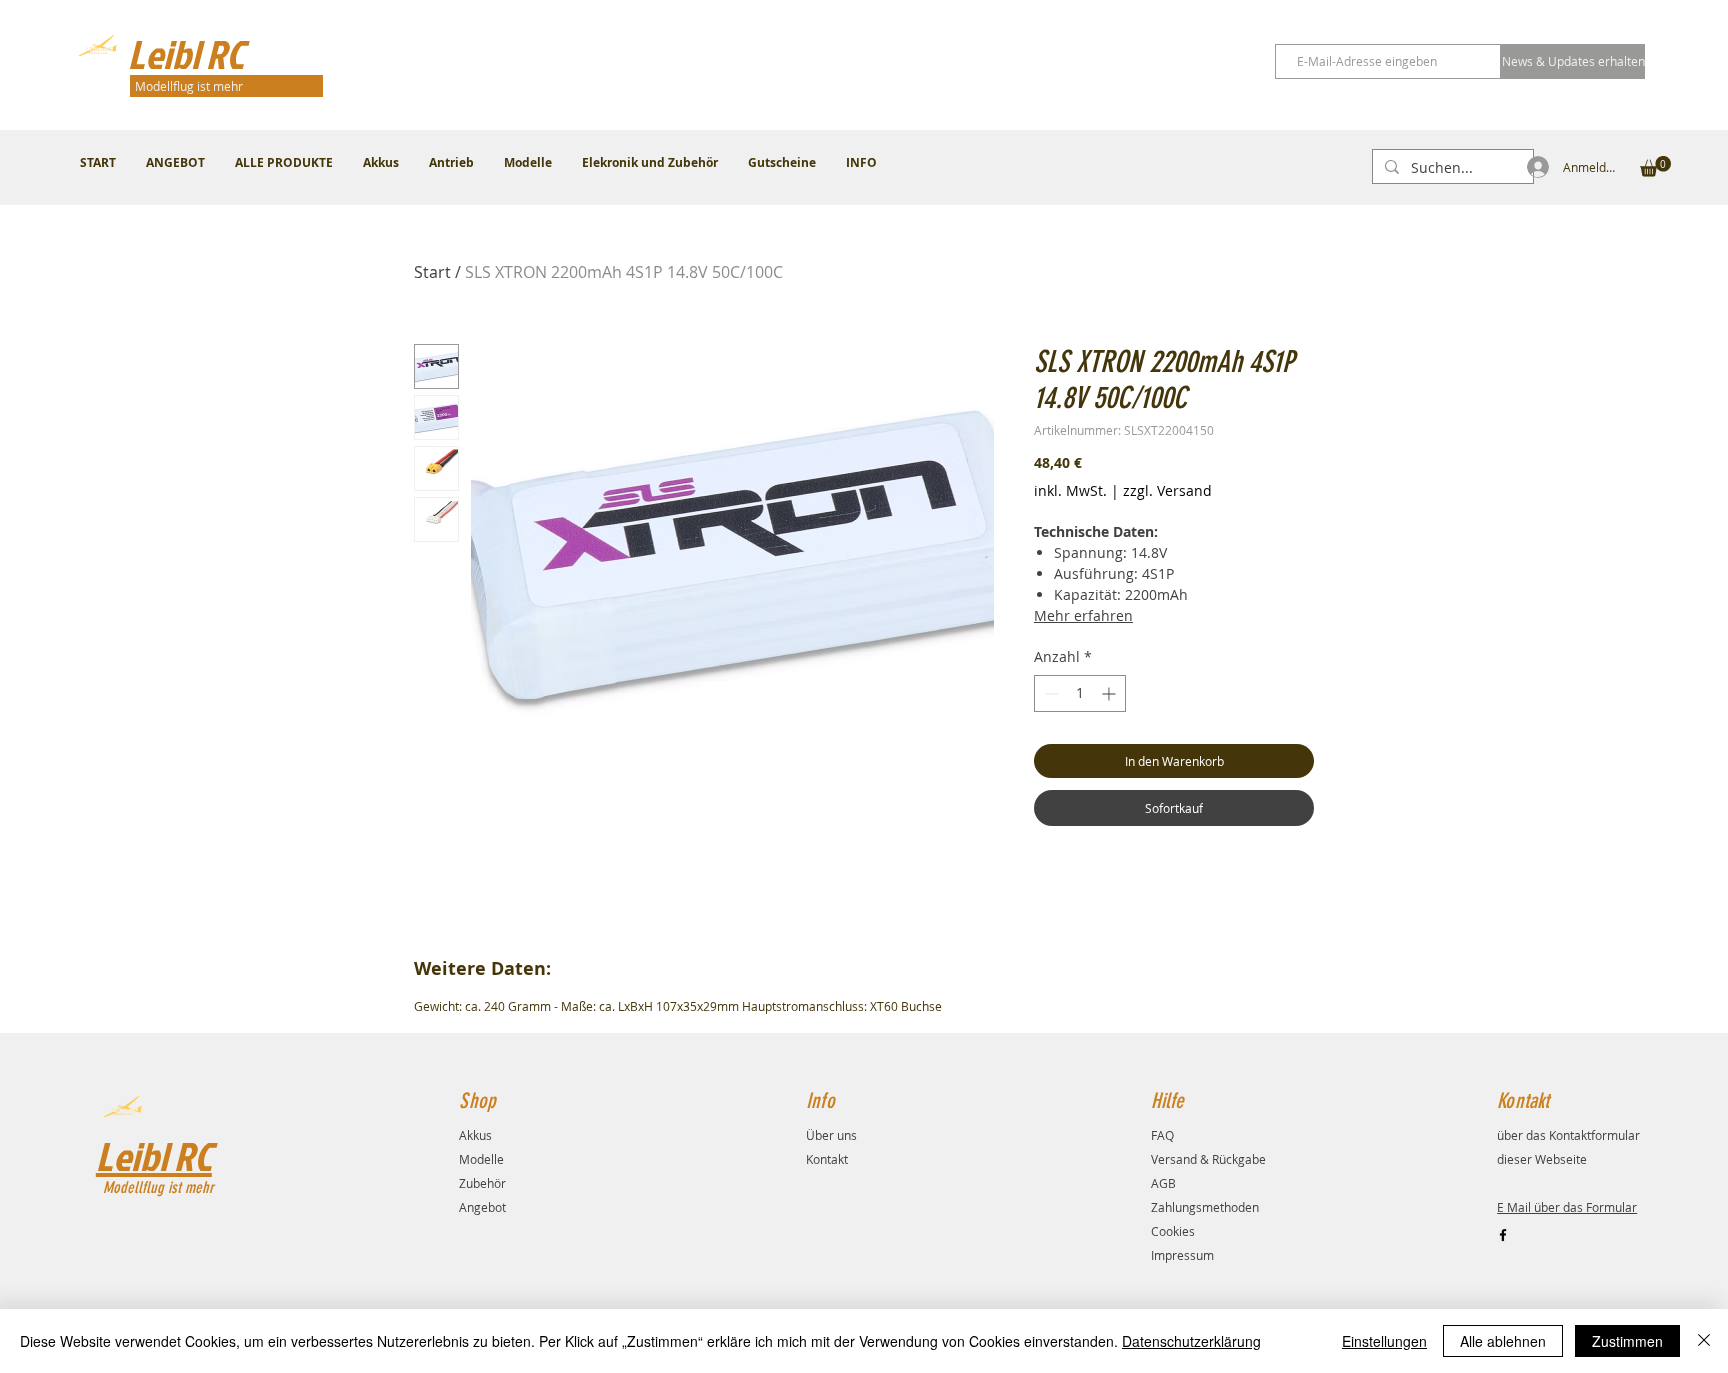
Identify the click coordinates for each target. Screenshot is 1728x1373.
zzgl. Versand (1167, 490)
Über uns (831, 1135)
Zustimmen (1627, 1341)
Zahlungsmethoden (1205, 1207)
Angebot (482, 1207)
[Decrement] (1049, 693)
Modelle (481, 1159)
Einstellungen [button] (1384, 1341)
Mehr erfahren (1083, 615)
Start (432, 272)
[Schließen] (1704, 1341)
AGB (1163, 1183)
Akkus (475, 1135)
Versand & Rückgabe (1208, 1159)
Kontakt (827, 1159)
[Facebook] (1503, 1235)
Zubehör (482, 1183)
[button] (1655, 166)
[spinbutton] (1080, 693)
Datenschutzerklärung (1191, 1341)
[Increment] (1110, 693)
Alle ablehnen (1503, 1341)
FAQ (1162, 1135)
